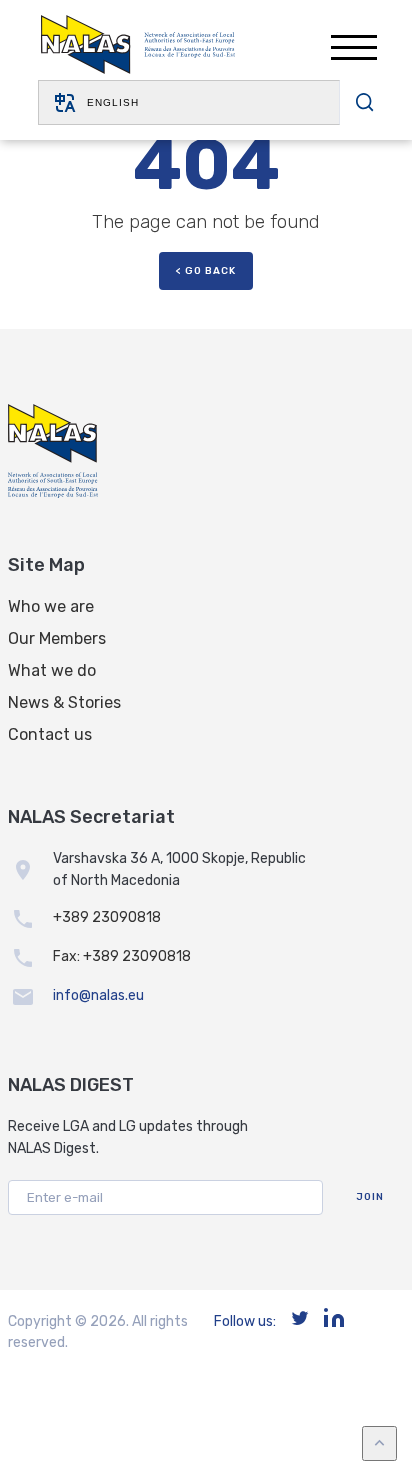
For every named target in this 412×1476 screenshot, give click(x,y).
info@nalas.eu (98, 995)
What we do (52, 670)
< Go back (206, 271)
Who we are (51, 606)
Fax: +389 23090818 (122, 956)
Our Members (57, 638)
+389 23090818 (107, 917)
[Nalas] (138, 47)
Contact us (50, 734)
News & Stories (64, 702)
